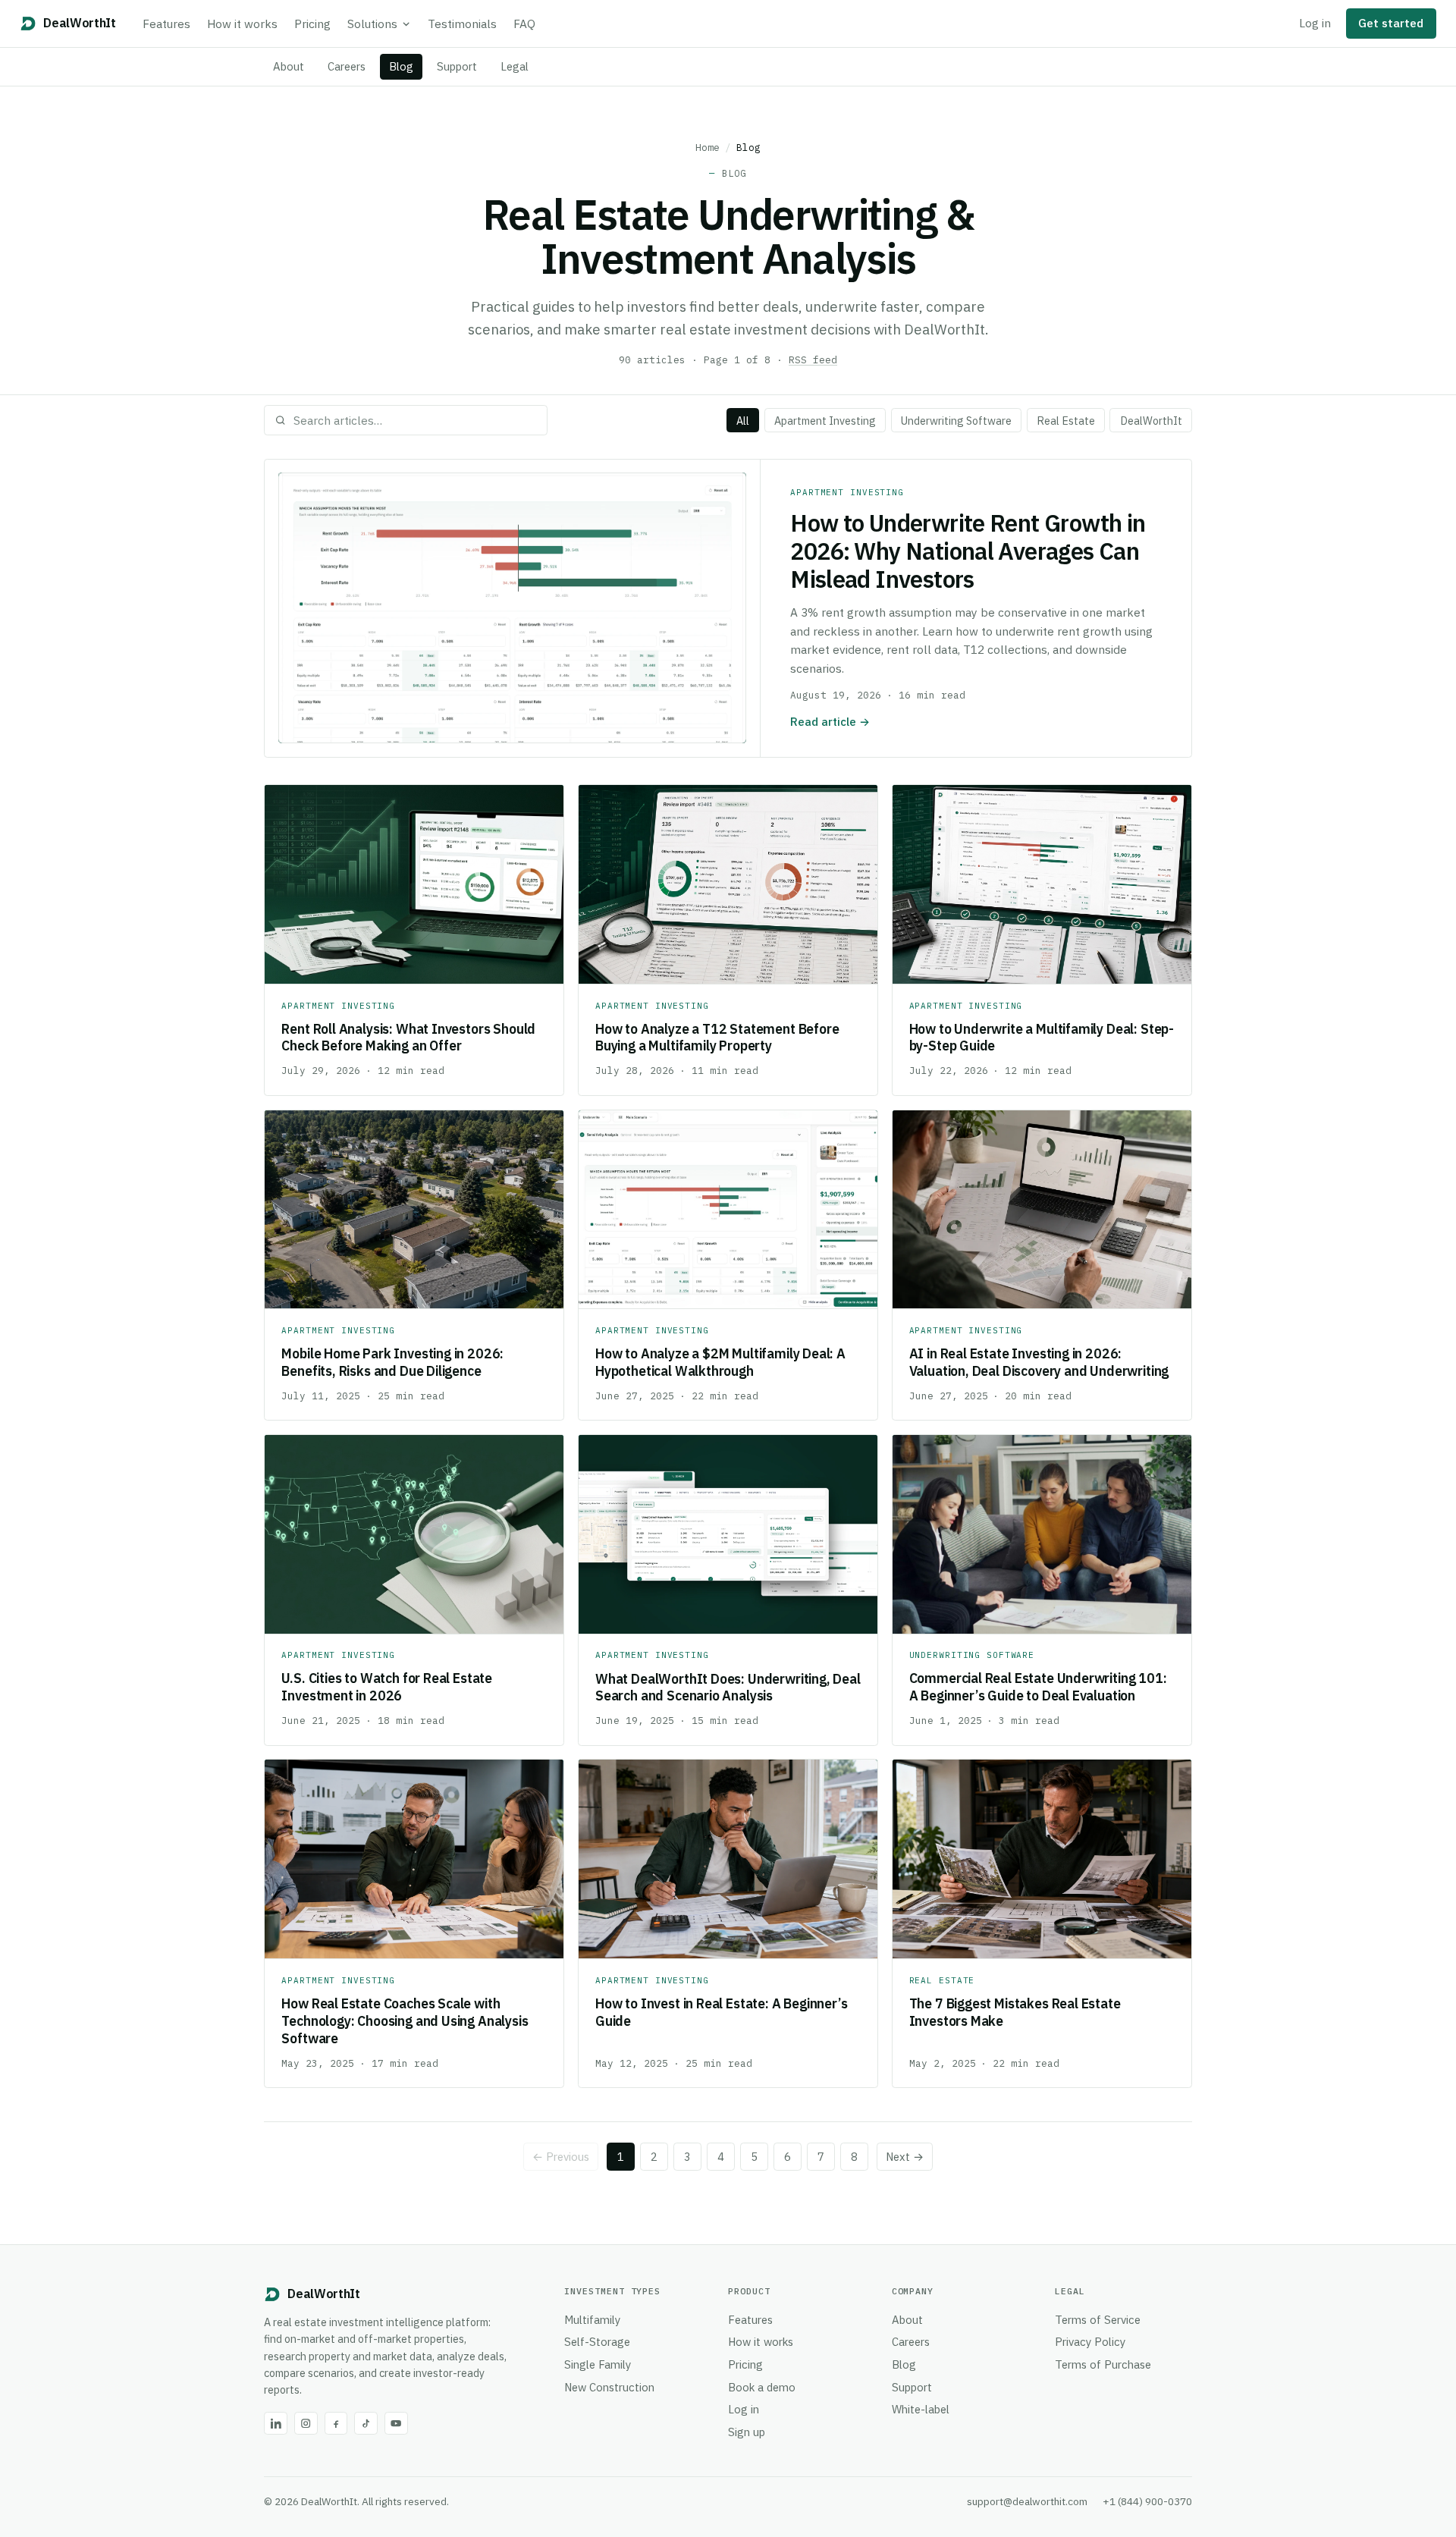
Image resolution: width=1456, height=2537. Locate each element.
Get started (1391, 23)
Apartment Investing (825, 421)
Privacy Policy (1090, 2342)
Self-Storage (597, 2342)
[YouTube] (396, 2424)
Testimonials (462, 24)
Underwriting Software (956, 421)
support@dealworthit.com (1027, 2501)
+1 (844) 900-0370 (1147, 2501)
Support (457, 66)
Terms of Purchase (1103, 2364)
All (743, 421)
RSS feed (813, 360)
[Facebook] (336, 2424)
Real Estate (1066, 421)
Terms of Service (1098, 2320)
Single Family (598, 2364)
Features (166, 24)
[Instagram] (306, 2424)
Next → (905, 2157)
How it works (242, 24)
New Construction (609, 2387)
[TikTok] (366, 2424)
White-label (921, 2409)
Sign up (747, 2432)
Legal (515, 66)
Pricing (312, 24)
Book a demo (762, 2387)
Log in (1315, 23)
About (289, 66)
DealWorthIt (1151, 421)
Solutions (372, 24)
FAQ (524, 24)
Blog (401, 66)
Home (708, 147)
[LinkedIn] (276, 2424)
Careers (347, 66)
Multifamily (592, 2320)
